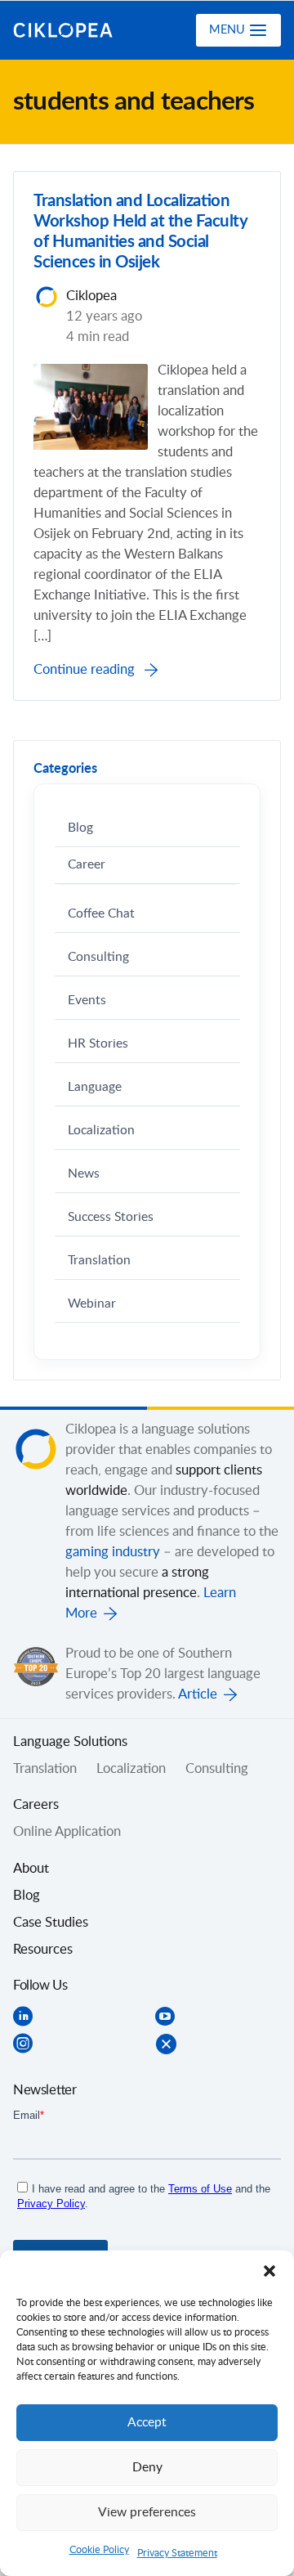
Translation (99, 1261)
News (84, 1174)
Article (198, 1694)
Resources (43, 1950)
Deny (147, 2468)
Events (87, 1001)
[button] (269, 2271)
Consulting (98, 957)
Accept (147, 2423)
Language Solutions (70, 1742)
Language (95, 1087)
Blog (80, 828)
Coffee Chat (101, 914)
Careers (36, 1805)
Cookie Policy (99, 2550)
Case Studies (51, 1923)
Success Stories (111, 1217)
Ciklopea (79, 30)
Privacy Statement (177, 2553)
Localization (101, 1131)
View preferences (147, 2513)
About (31, 1869)
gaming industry (113, 1552)
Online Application (67, 1832)
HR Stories (98, 1044)
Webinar (92, 1304)
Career (87, 865)
